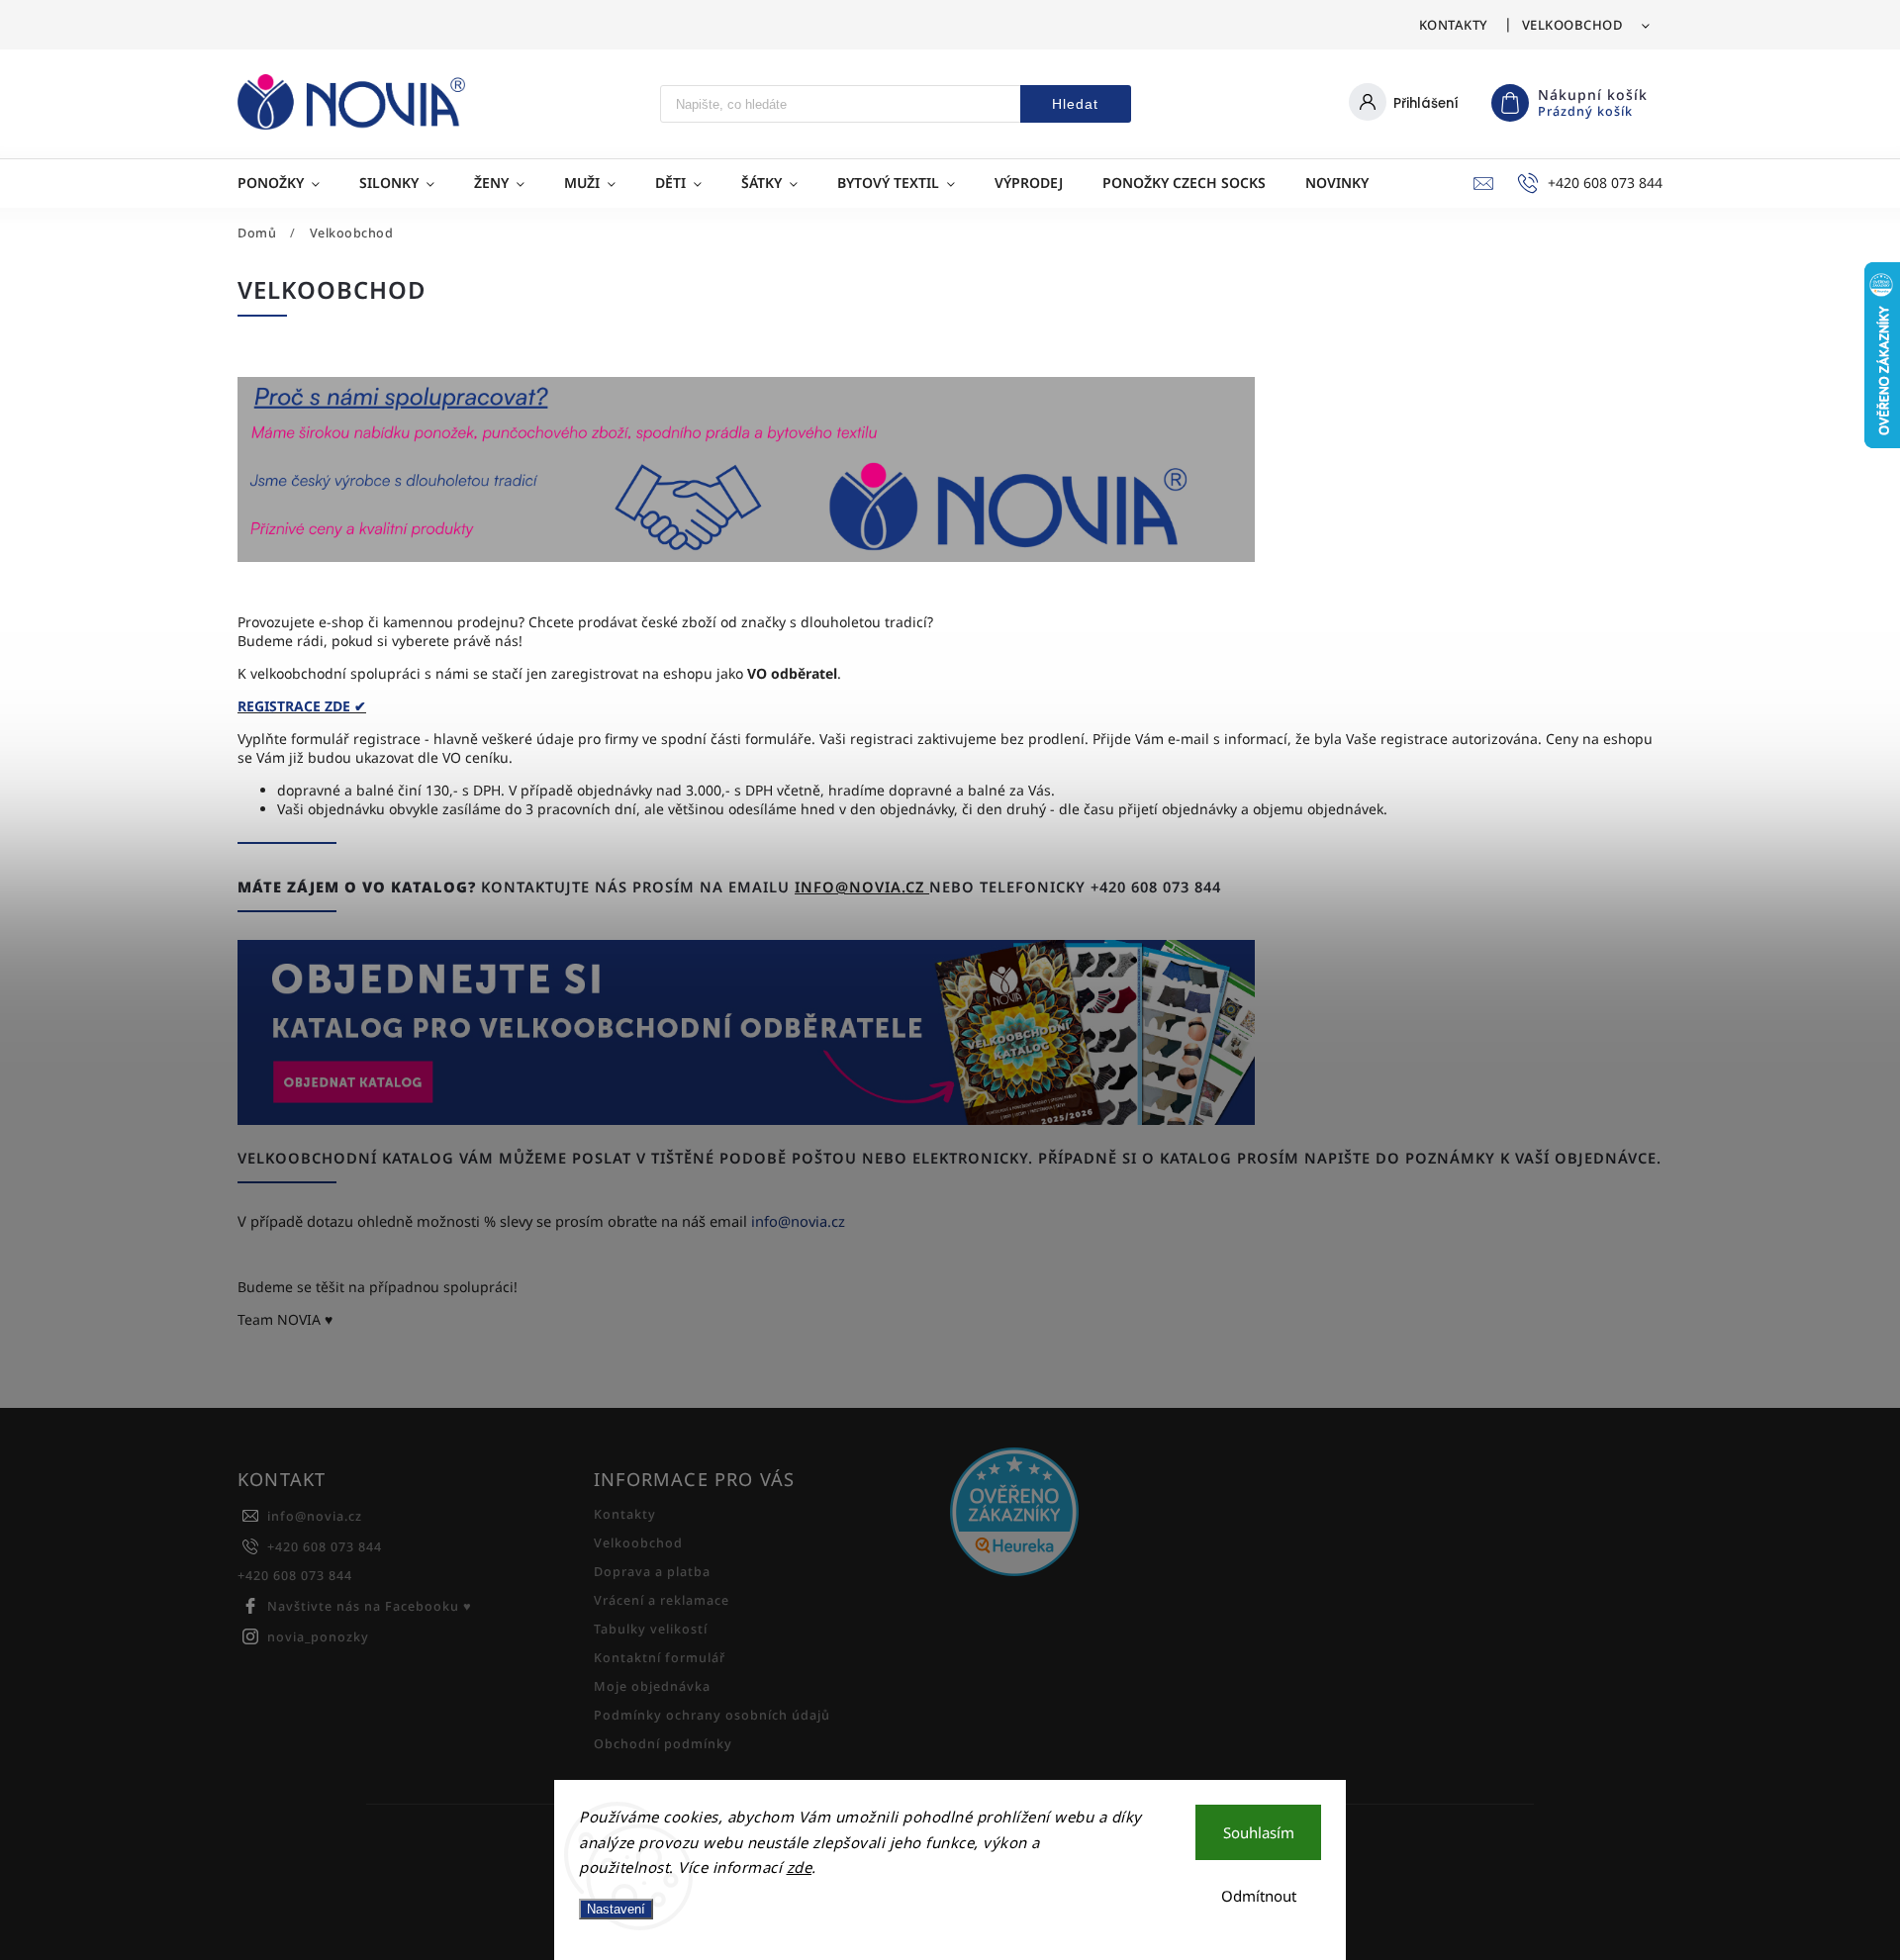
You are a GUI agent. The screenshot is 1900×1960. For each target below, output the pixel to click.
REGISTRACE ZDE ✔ (302, 706)
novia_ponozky (318, 1637)
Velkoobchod (1573, 25)
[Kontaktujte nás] (746, 1119)
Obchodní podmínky (663, 1744)
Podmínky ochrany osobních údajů (712, 1715)
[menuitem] (288, 183)
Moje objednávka (652, 1686)
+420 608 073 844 (325, 1547)
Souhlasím (1259, 1832)
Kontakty (1454, 25)
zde (800, 1867)
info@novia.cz (862, 887)
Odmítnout (1259, 1896)
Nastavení (616, 1909)
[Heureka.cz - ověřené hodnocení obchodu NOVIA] (1121, 1514)
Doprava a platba (652, 1572)
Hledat (1075, 104)
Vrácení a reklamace (662, 1600)
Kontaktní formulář (660, 1658)
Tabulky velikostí (651, 1629)
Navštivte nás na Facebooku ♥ (370, 1606)
